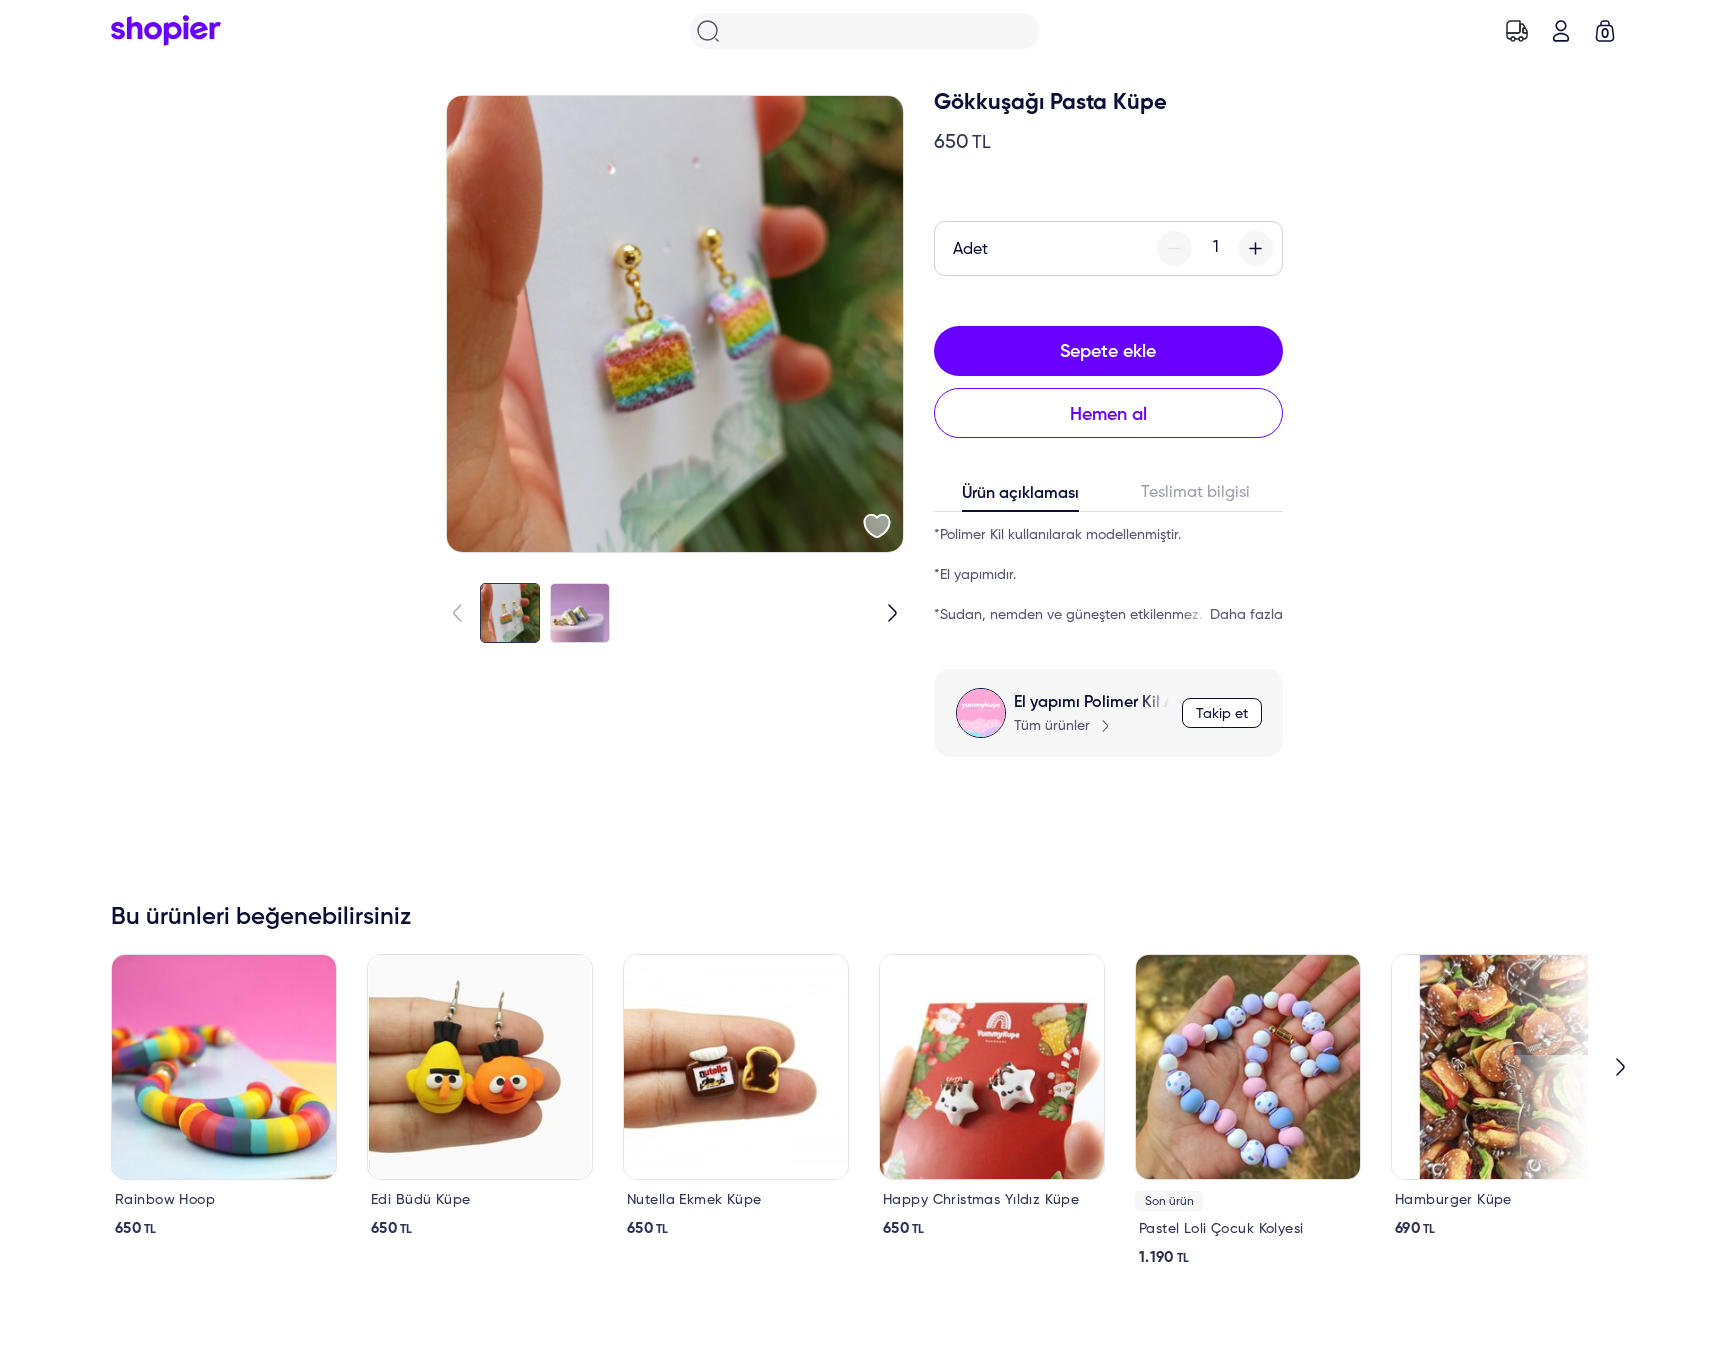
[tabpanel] (1108, 575)
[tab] (1021, 498)
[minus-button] (1174, 248)
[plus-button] (1255, 248)
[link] (224, 1096)
